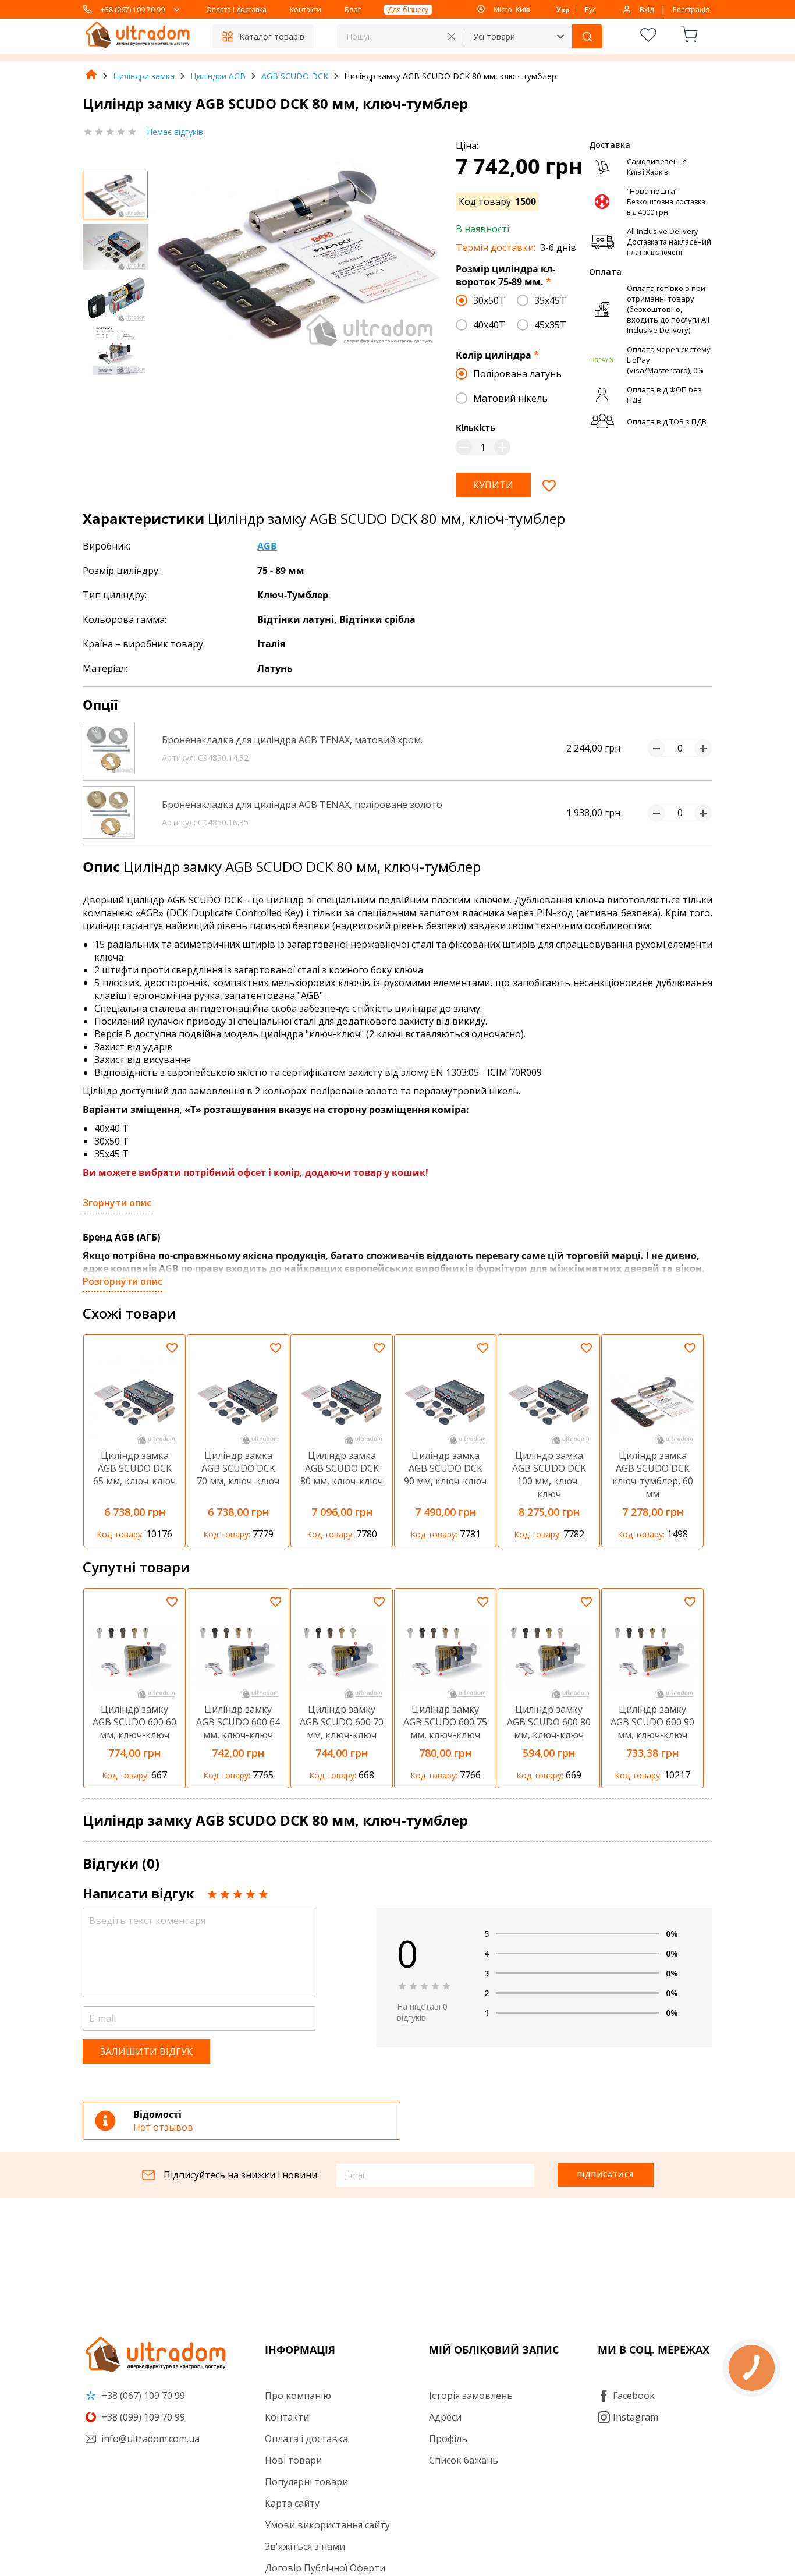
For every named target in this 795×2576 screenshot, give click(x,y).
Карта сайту (292, 2503)
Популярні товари (306, 2482)
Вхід (647, 10)
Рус (590, 10)
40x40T (489, 325)
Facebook (634, 2396)
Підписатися (606, 2175)
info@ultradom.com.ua (149, 2439)
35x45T (550, 300)
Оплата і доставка (236, 10)
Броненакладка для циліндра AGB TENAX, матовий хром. (292, 740)
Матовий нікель (510, 398)
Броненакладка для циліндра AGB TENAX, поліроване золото (302, 805)
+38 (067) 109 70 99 (133, 10)
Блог (353, 10)
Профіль (448, 2439)
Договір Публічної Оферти (325, 2568)
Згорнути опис (117, 1203)
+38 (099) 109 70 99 (142, 2417)
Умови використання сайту (327, 2525)
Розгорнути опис (123, 1281)
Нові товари (293, 2460)
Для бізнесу (408, 10)
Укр (563, 10)
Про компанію (298, 2396)
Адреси (445, 2417)
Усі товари (494, 36)
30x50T (489, 300)
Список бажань (464, 2460)
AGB (267, 546)
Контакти (306, 10)
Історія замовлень (471, 2396)
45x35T (550, 325)
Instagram (636, 2417)
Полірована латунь (517, 374)
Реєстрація (691, 10)
